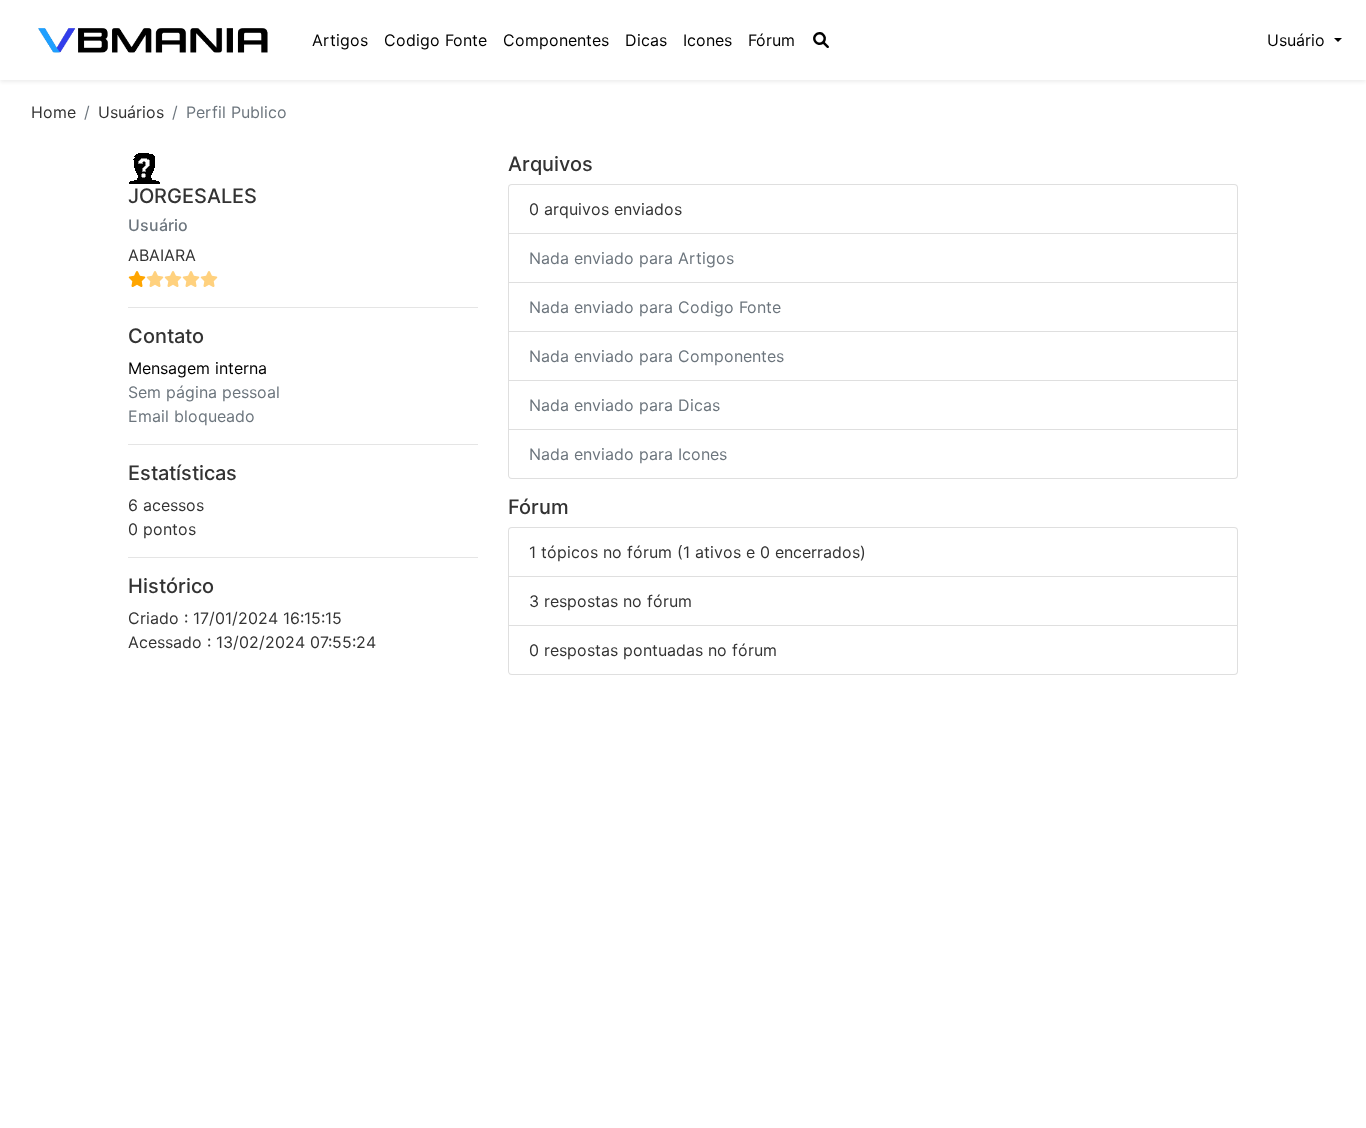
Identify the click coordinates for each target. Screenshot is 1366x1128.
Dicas (646, 40)
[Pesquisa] (821, 40)
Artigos (340, 40)
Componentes (556, 40)
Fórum (771, 40)
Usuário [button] (1298, 40)
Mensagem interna (197, 368)
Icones (707, 40)
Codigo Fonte (435, 40)
